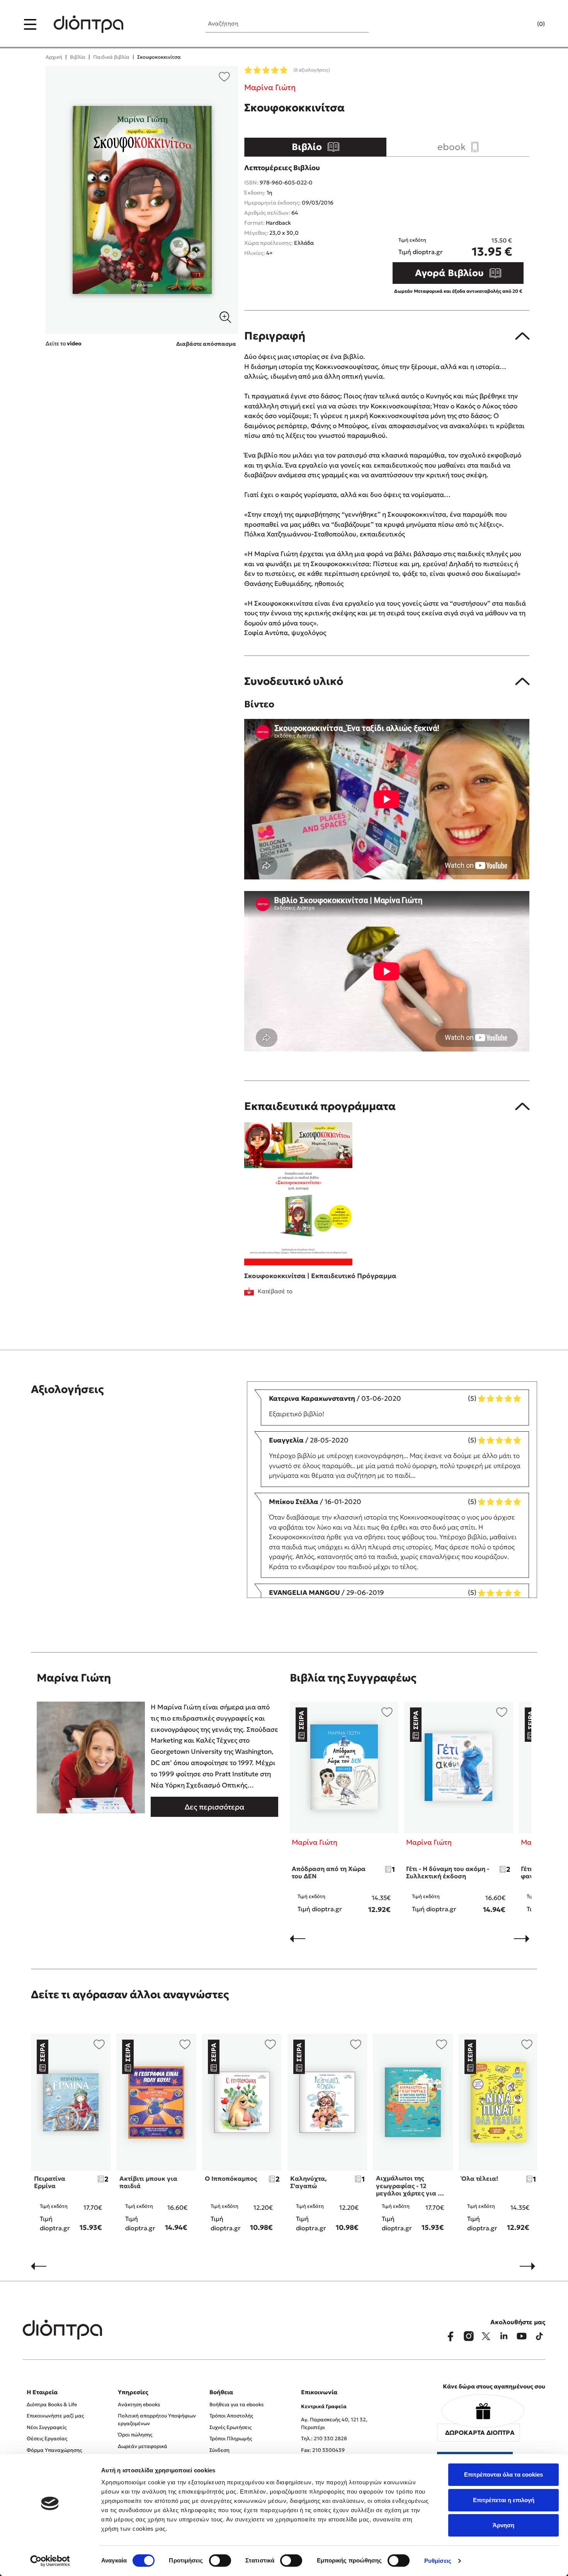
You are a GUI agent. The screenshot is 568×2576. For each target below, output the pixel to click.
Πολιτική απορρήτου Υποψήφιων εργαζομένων (157, 2420)
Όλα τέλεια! (480, 2178)
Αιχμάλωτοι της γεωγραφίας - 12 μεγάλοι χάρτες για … (410, 2185)
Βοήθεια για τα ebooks (236, 2404)
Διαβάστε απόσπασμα (206, 344)
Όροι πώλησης (135, 2435)
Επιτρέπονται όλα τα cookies (503, 2474)
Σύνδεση (219, 2450)
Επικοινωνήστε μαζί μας (55, 2416)
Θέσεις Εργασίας (47, 2439)
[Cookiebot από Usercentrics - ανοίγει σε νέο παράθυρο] (50, 2561)
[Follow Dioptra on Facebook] (451, 2336)
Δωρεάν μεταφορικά (143, 2446)
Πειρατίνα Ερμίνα (50, 2182)
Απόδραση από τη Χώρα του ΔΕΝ (329, 1872)
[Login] (526, 24)
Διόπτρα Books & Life (52, 2404)
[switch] (220, 2561)
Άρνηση (503, 2525)
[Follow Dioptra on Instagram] (468, 2336)
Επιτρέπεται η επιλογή (504, 2500)
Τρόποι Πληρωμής (231, 2439)
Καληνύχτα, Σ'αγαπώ (309, 2182)
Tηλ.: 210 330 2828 (324, 2439)
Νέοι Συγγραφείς (47, 2427)
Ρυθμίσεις (438, 2561)
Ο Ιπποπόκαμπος (231, 2178)
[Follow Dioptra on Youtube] (522, 2336)
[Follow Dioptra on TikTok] (539, 2336)
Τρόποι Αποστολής (231, 2416)
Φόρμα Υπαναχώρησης (54, 2450)
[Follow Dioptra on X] (486, 2336)
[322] (142, 200)
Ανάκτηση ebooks (139, 2404)
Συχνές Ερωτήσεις (230, 2427)
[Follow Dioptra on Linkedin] (504, 2336)
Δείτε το (64, 343)
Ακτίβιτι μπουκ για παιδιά (148, 2182)
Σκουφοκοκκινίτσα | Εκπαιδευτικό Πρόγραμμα (320, 1276)
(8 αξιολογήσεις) (312, 70)
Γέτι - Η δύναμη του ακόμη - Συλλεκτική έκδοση (448, 1872)
